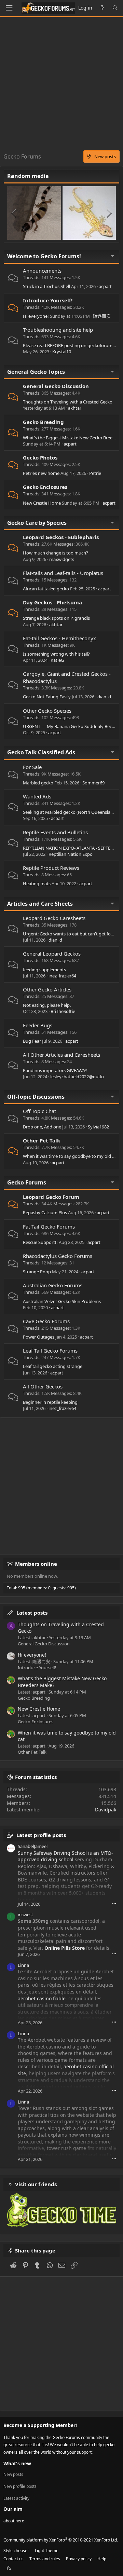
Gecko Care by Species (37, 523)
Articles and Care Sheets (40, 904)
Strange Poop (37, 1272)
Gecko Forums (27, 1182)
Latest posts (32, 1613)
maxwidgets (62, 559)
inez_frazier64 (62, 976)
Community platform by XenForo (61, 2540)
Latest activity (16, 2498)
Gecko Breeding (43, 422)
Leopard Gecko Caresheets (54, 918)
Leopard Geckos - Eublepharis (61, 537)
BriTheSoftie (63, 1011)
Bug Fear (32, 1041)
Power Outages (39, 1337)
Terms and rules (45, 2559)
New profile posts (20, 2486)
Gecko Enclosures (45, 487)
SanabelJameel (33, 1846)
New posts (13, 2475)
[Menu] (9, 8)
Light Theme (47, 2551)
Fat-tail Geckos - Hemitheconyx (59, 638)
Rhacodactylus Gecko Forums (58, 1256)
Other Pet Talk (42, 1140)
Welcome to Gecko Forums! (44, 256)
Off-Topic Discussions (36, 1097)
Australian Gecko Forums (53, 1285)
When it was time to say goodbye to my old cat (71, 1156)
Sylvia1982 (98, 1127)
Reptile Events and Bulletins (55, 832)
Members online (36, 1564)
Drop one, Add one (42, 1127)
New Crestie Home (42, 503)
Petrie (95, 473)
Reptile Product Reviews (51, 868)
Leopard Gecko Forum (51, 1197)
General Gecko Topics (36, 372)
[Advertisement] (61, 85)
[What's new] (102, 8)
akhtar (75, 408)
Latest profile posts (41, 1835)
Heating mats (37, 883)
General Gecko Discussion (56, 386)
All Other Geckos (43, 1386)
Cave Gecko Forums (46, 1321)
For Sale (32, 767)
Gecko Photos (40, 457)
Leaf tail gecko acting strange (53, 1366)
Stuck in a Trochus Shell (46, 286)
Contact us (13, 2559)
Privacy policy (79, 2559)
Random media (28, 176)
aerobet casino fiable (42, 1998)
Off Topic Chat (39, 1111)
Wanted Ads (37, 796)
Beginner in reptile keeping (50, 1402)
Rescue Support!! (40, 1242)
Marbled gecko (38, 783)
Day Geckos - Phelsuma (52, 602)
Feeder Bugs (38, 1025)
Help (102, 2559)
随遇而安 (102, 316)
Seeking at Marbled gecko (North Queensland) (70, 812)
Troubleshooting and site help (58, 330)
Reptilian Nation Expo (71, 854)
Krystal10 (62, 352)
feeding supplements (44, 970)
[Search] (115, 8)
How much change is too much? (56, 553)
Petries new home (41, 473)
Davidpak (106, 1810)
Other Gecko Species (47, 711)
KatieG (57, 660)
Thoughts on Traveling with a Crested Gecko (68, 402)
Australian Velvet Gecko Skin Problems (62, 1301)
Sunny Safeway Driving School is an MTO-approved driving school (65, 1856)
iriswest (25, 1915)
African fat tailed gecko (46, 589)
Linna (23, 1965)
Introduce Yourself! (48, 300)
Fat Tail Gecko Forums (49, 1227)
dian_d (104, 697)
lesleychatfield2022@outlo (77, 1077)
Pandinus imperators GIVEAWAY (55, 1070)
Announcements (42, 271)
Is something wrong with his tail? (56, 654)
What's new (17, 2463)
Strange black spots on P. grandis (56, 618)
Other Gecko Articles (47, 989)
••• (114, 1903)
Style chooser (16, 2551)
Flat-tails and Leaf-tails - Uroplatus (63, 573)
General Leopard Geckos (52, 954)
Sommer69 (93, 783)
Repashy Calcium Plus (45, 1212)
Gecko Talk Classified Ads (41, 752)
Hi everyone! (36, 316)
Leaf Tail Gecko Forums (50, 1351)
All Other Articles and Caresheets (61, 1055)
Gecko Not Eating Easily (47, 697)
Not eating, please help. (47, 1005)
